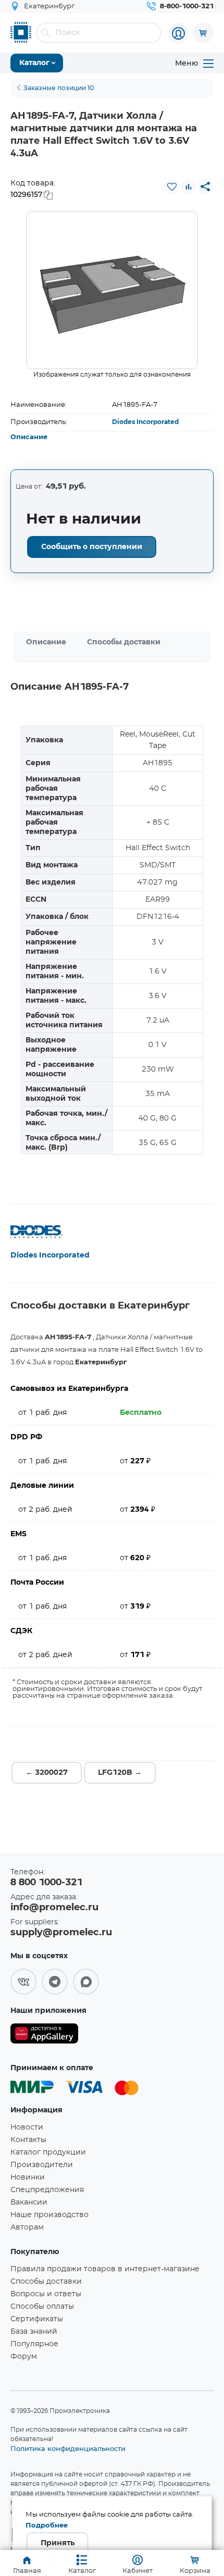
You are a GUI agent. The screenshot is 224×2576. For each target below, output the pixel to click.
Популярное (34, 2344)
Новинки (28, 2177)
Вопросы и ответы (46, 2294)
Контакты (28, 2140)
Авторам (27, 2227)
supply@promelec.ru (61, 1933)
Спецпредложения (47, 2190)
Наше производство (49, 2215)
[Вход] (178, 33)
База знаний (34, 2332)
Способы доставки (124, 642)
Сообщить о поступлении (92, 547)
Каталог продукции (48, 2152)
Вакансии (29, 2202)
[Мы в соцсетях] (23, 1982)
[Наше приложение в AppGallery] (44, 2036)
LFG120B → (120, 1773)
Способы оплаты (42, 2307)
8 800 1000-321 (46, 1883)
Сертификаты (37, 2319)
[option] (112, 290)
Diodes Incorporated (145, 422)
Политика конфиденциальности (68, 2448)
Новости (27, 2127)
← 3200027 (47, 1773)
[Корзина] (203, 33)
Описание (29, 437)
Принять (58, 2543)
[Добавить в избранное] (172, 186)
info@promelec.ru (54, 1908)
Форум (24, 2357)
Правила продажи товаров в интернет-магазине (105, 2269)
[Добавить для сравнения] (189, 186)
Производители (42, 2165)
